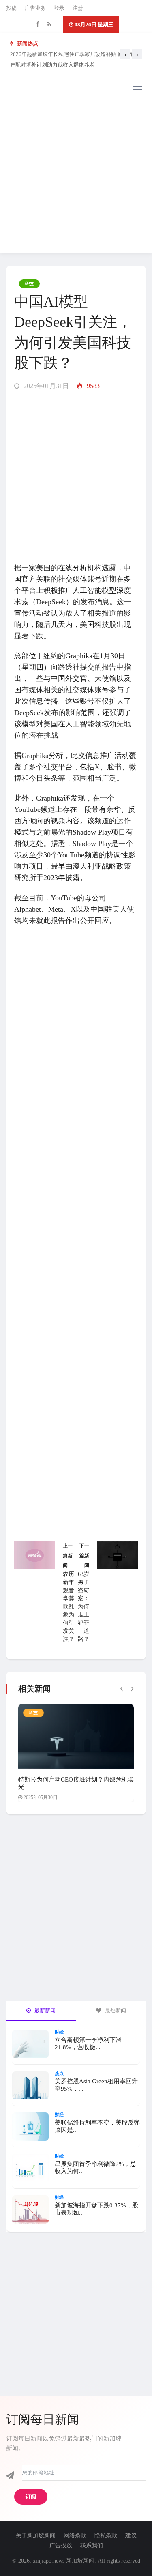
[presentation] (125, 54)
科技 (29, 283)
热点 (59, 2073)
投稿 (11, 8)
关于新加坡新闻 (36, 2536)
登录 (59, 8)
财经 (59, 2032)
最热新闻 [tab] (115, 2010)
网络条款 (75, 2536)
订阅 (31, 2497)
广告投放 (61, 2545)
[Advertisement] (76, 177)
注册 (78, 8)
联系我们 (92, 2545)
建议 (131, 2536)
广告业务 (35, 8)
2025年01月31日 (45, 386)
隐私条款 (106, 2536)
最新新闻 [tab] (44, 2010)
